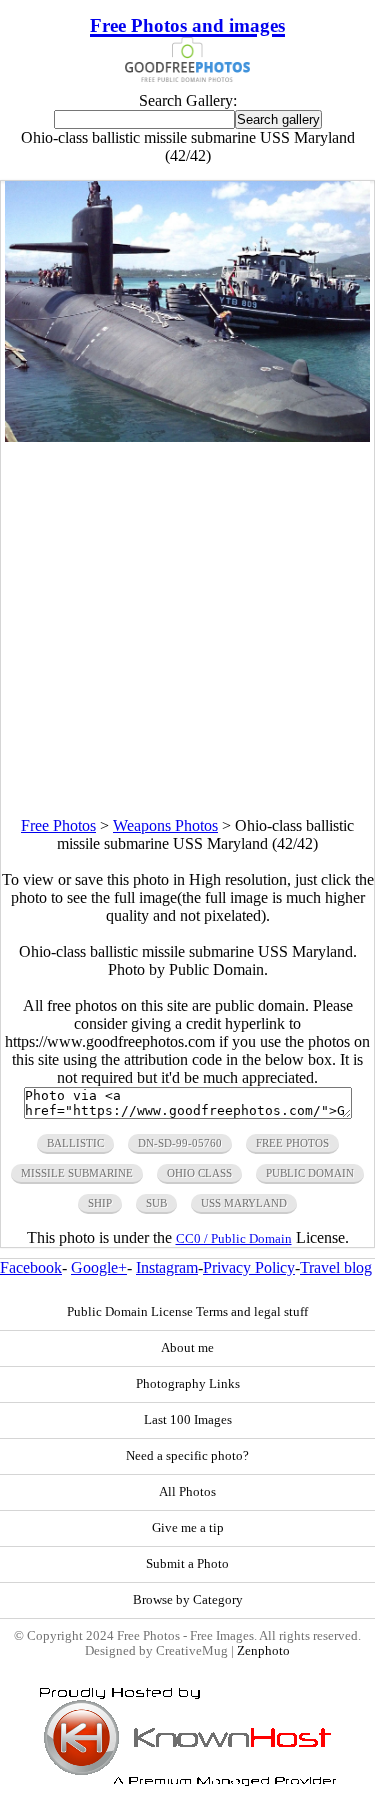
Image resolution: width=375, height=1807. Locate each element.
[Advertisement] (187, 629)
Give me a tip (188, 1528)
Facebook (31, 1267)
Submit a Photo (187, 1564)
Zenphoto (263, 1651)
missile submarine (77, 1173)
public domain (310, 1173)
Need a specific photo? (187, 1456)
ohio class (199, 1173)
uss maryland (244, 1203)
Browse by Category (188, 1600)
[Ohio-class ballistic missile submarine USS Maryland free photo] (188, 436)
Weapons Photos (165, 825)
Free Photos (58, 825)
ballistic (75, 1143)
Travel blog (336, 1267)
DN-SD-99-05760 (180, 1143)
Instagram (167, 1267)
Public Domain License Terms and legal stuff (187, 1312)
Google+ (99, 1267)
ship (100, 1203)
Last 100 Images (188, 1420)
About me (187, 1348)
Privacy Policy (249, 1267)
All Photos (187, 1492)
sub (156, 1203)
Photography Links (188, 1384)
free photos (292, 1143)
